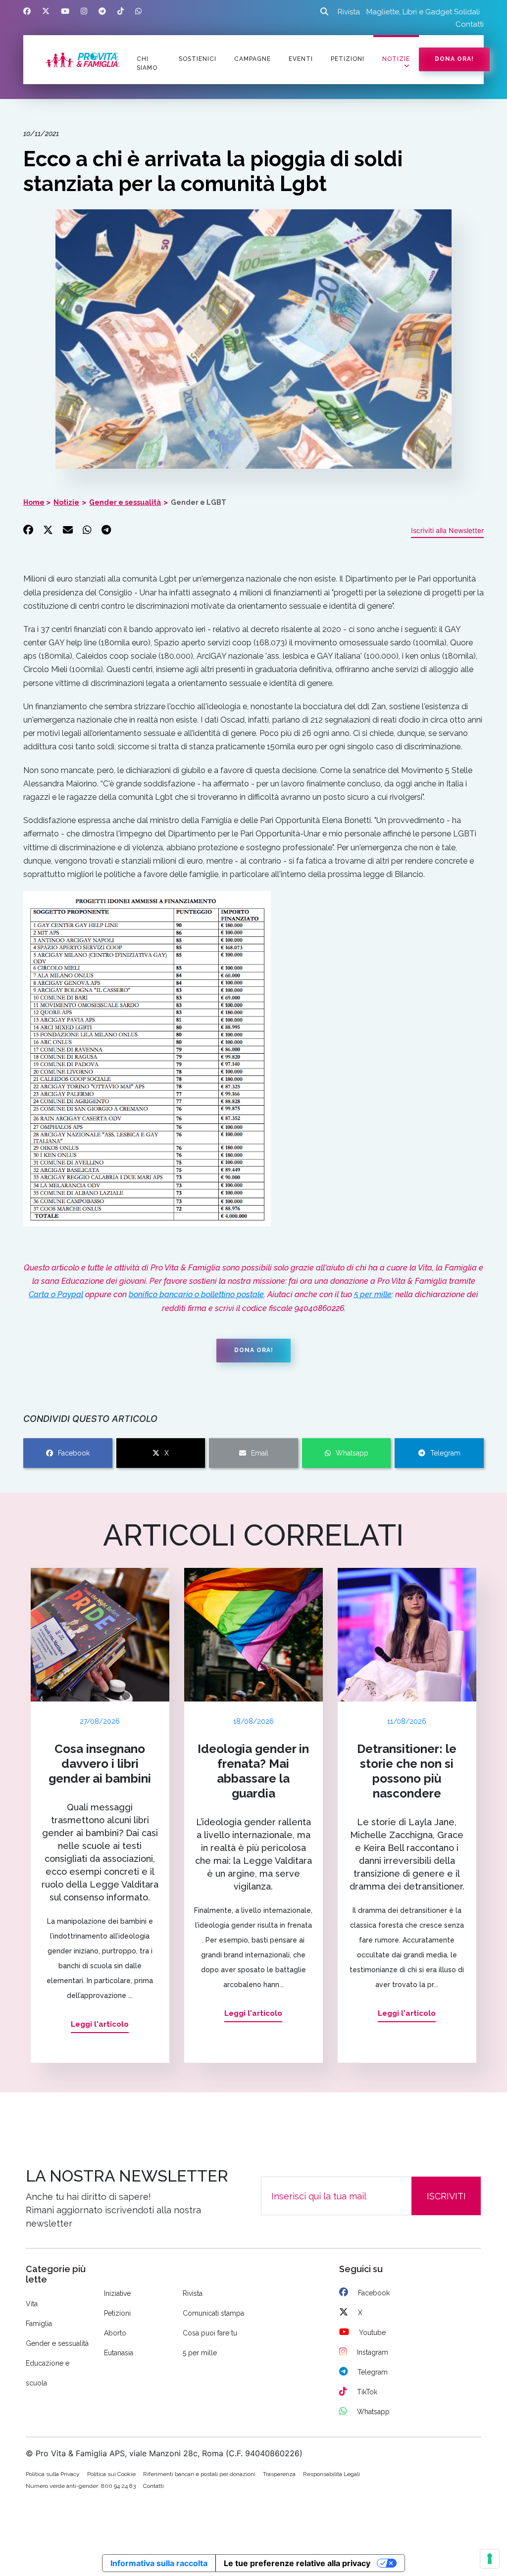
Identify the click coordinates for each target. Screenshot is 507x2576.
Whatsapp (352, 1453)
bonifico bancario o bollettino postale (196, 1294)
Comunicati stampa (213, 2313)
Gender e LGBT (199, 502)
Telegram (445, 1453)
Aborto (115, 2333)
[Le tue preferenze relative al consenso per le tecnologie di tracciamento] (490, 2559)
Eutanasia (119, 2353)
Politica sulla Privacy (53, 2474)
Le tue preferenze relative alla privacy (297, 2563)
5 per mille (373, 1294)
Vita (32, 2304)
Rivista (349, 12)
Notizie (396, 59)
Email (260, 1453)
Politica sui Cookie (111, 2474)
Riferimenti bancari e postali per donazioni (199, 2474)
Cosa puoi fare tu (210, 2333)
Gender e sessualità (125, 502)
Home (34, 502)
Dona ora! (454, 59)
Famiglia (39, 2324)
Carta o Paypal (56, 1294)
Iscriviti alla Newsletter (447, 530)
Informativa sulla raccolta (159, 2563)
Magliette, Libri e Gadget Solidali (423, 12)
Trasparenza (279, 2474)
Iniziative (117, 2293)
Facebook (74, 1453)
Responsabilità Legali (331, 2474)
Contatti (470, 24)
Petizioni (117, 2313)
